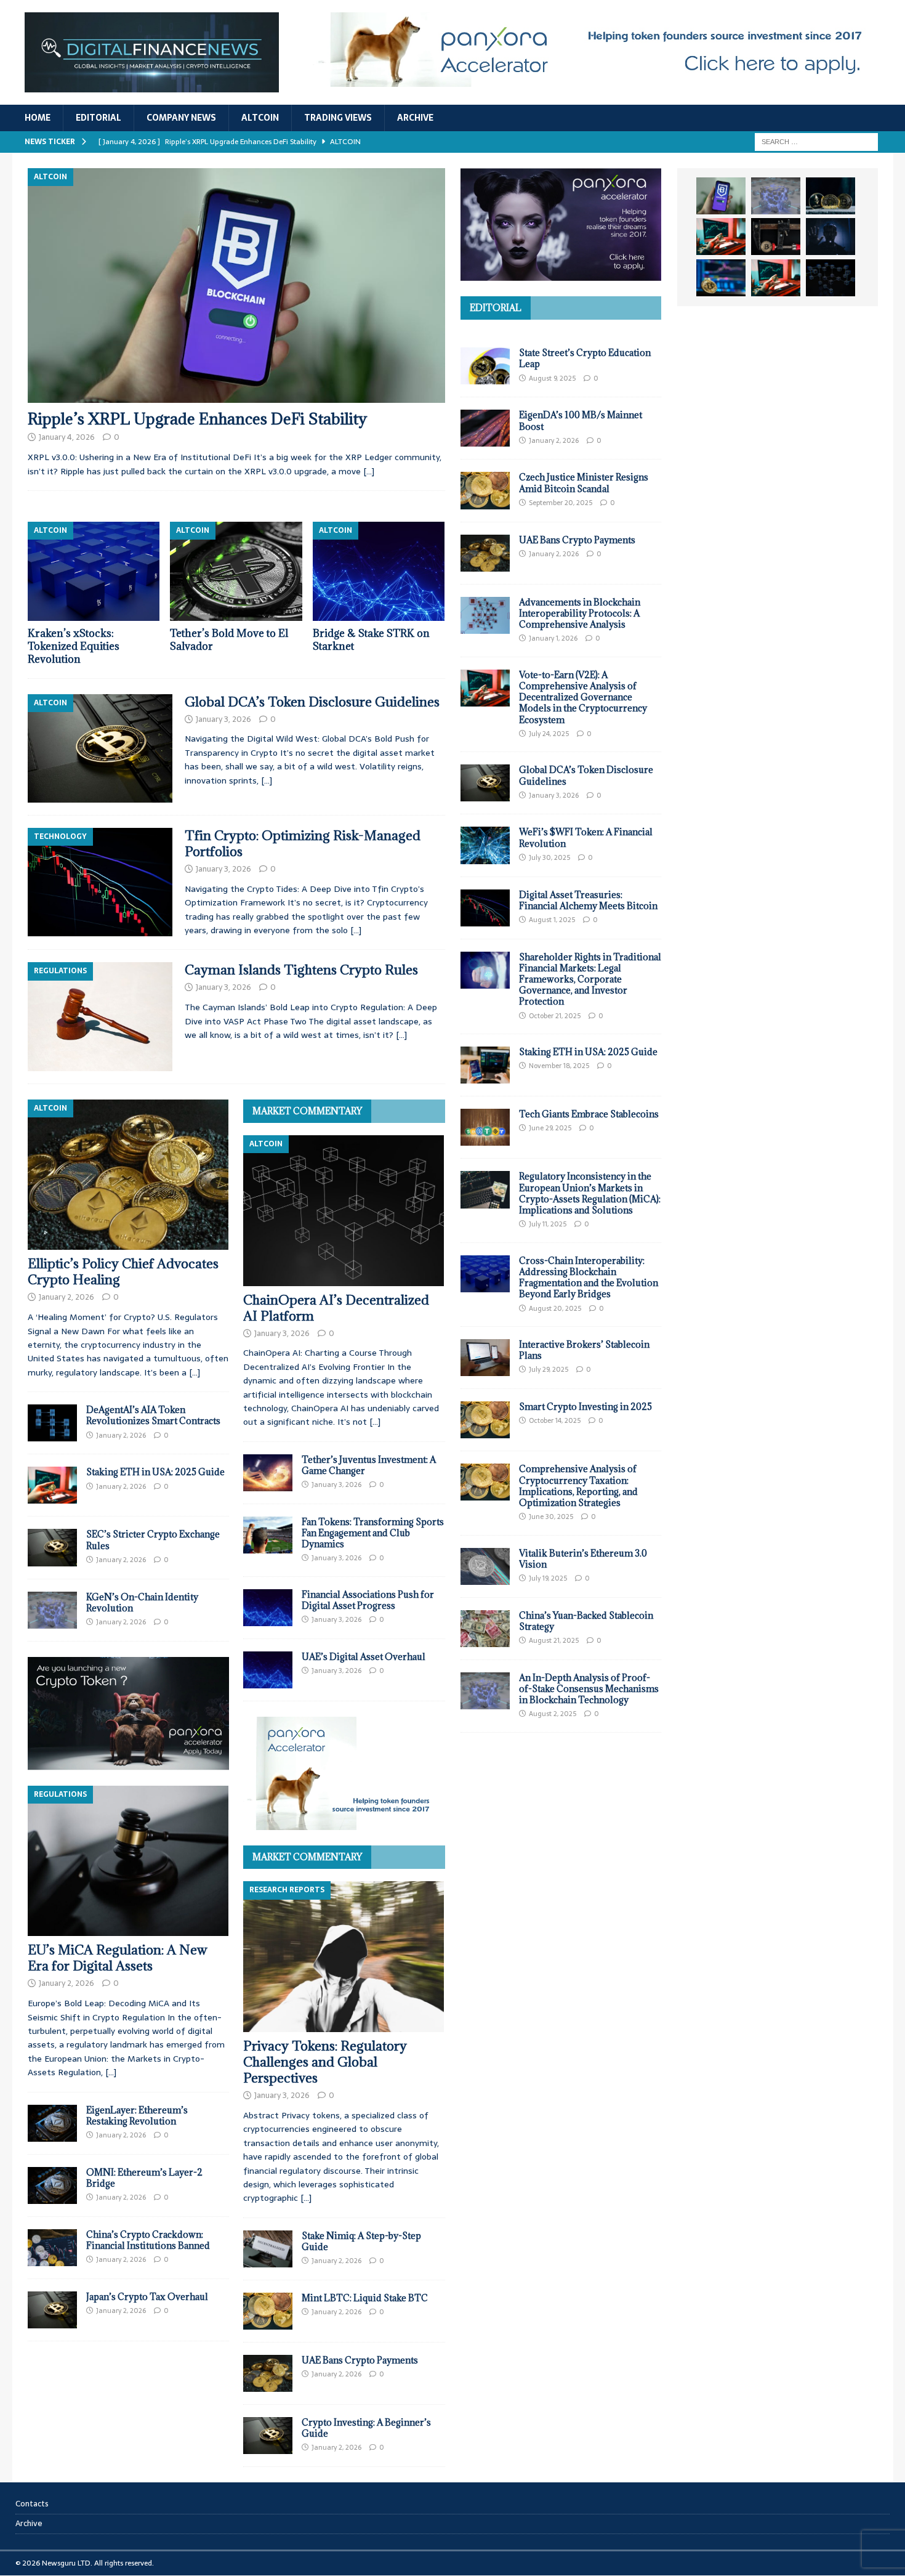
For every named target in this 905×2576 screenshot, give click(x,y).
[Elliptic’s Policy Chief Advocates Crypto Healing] (128, 1175)
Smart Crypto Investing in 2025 (585, 1407)
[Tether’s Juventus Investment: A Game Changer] (268, 1473)
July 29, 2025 (549, 1369)
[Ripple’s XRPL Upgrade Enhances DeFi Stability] (236, 286)
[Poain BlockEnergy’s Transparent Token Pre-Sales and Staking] (776, 278)
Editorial (99, 118)
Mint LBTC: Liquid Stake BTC (365, 2298)
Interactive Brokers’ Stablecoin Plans (584, 1350)
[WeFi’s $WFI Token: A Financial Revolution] (485, 845)
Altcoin (260, 118)
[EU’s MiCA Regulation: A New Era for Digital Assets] (128, 1861)
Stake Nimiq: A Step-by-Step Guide (361, 2241)
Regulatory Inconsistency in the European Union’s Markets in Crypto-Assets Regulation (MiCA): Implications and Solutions (590, 1193)
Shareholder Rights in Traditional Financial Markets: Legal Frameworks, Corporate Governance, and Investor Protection (590, 979)
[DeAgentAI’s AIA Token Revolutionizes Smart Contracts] (52, 1423)
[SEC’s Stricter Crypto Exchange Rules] (52, 1547)
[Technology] (100, 882)
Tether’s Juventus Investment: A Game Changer (369, 1465)
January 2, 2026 (66, 1297)
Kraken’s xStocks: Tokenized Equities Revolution (74, 646)
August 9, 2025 (552, 378)
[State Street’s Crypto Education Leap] (485, 366)
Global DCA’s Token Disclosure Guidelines (312, 702)
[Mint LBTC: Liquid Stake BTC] (268, 2311)
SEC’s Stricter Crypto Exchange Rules (153, 1540)
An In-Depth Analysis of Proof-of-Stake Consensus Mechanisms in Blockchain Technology (589, 1689)
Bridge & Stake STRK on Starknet (371, 640)
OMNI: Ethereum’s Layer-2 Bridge (144, 2178)
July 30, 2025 (549, 857)
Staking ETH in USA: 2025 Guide (155, 1472)
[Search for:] (816, 141)
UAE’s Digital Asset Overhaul (364, 1657)
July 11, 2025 (548, 1224)
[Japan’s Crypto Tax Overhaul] (52, 2310)
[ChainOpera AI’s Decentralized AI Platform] (344, 1211)
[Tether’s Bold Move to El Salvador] (236, 571)
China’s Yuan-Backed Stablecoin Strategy (586, 1621)
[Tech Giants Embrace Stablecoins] (485, 1127)
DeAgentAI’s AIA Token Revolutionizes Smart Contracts (153, 1415)
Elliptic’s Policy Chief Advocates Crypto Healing (123, 1272)
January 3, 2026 (223, 719)
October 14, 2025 (555, 1420)
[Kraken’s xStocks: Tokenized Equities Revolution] (94, 571)
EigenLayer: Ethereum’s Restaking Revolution (137, 2116)
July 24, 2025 (549, 734)
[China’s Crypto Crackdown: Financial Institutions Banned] (52, 2248)
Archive (415, 118)
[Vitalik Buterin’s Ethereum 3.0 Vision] (485, 1566)
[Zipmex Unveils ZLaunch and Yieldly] (776, 196)
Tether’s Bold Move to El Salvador (229, 640)
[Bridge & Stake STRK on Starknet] (379, 571)
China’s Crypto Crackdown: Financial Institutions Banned (148, 2240)
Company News (181, 118)
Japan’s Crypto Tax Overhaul (147, 2297)
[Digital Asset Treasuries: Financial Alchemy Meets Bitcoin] (485, 908)
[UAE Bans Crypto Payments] (268, 2373)
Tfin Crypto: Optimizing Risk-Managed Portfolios (303, 844)
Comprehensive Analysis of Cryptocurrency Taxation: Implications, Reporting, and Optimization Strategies (578, 1486)
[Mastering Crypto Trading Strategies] (721, 237)
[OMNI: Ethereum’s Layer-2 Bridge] (52, 2185)
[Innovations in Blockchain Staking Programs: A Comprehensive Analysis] (831, 278)
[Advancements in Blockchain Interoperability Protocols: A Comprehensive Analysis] (485, 615)
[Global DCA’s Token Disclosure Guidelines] (485, 783)
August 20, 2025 (555, 1308)
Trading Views (338, 118)
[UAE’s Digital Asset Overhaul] (268, 1670)
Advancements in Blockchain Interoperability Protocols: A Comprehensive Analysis (580, 613)
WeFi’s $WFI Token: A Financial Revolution (586, 837)
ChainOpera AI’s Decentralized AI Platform (336, 1308)
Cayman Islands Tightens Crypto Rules (301, 970)
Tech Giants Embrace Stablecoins (589, 1114)
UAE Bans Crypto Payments (360, 2360)
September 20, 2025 (561, 503)
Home (38, 118)
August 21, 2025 (554, 1640)
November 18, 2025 (559, 1066)
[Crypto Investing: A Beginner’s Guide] (268, 2436)
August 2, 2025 (553, 1714)
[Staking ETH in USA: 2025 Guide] (52, 1485)
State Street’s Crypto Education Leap (585, 358)
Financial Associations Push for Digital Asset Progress (368, 1600)
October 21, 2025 (555, 1016)
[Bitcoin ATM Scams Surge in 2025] (776, 237)
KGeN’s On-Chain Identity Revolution (142, 1602)
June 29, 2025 (550, 1128)
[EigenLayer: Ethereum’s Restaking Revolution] (52, 2123)
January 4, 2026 (67, 437)
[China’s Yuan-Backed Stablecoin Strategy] (485, 1629)
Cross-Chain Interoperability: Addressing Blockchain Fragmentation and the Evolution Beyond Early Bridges (589, 1278)
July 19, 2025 (548, 1578)
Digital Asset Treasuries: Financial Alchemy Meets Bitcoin (588, 900)
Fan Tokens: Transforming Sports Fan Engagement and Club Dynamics (373, 1533)
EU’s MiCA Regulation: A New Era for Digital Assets (118, 1958)
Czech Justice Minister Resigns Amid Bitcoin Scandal (584, 483)
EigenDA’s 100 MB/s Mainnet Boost (581, 420)
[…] (369, 471)
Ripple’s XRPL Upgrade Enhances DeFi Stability (197, 419)
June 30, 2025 (551, 1517)
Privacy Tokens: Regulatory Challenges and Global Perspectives (325, 2062)
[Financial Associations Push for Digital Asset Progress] (268, 1608)
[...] (195, 1372)
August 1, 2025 (552, 920)
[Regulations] (100, 1016)
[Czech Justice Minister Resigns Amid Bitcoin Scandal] (485, 490)
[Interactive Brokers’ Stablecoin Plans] (485, 1358)
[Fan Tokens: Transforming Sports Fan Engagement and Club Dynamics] (268, 1535)
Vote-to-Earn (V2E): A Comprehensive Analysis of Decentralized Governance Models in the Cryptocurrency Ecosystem (583, 697)
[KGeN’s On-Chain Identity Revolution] (52, 1610)
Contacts (32, 2504)
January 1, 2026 (553, 638)
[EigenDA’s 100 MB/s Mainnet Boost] (485, 428)
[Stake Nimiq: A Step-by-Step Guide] (268, 2249)
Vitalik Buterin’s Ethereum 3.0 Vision (583, 1559)
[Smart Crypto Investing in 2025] (485, 1420)
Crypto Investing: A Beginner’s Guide (366, 2428)
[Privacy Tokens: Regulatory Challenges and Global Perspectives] (344, 1957)
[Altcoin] (100, 748)
